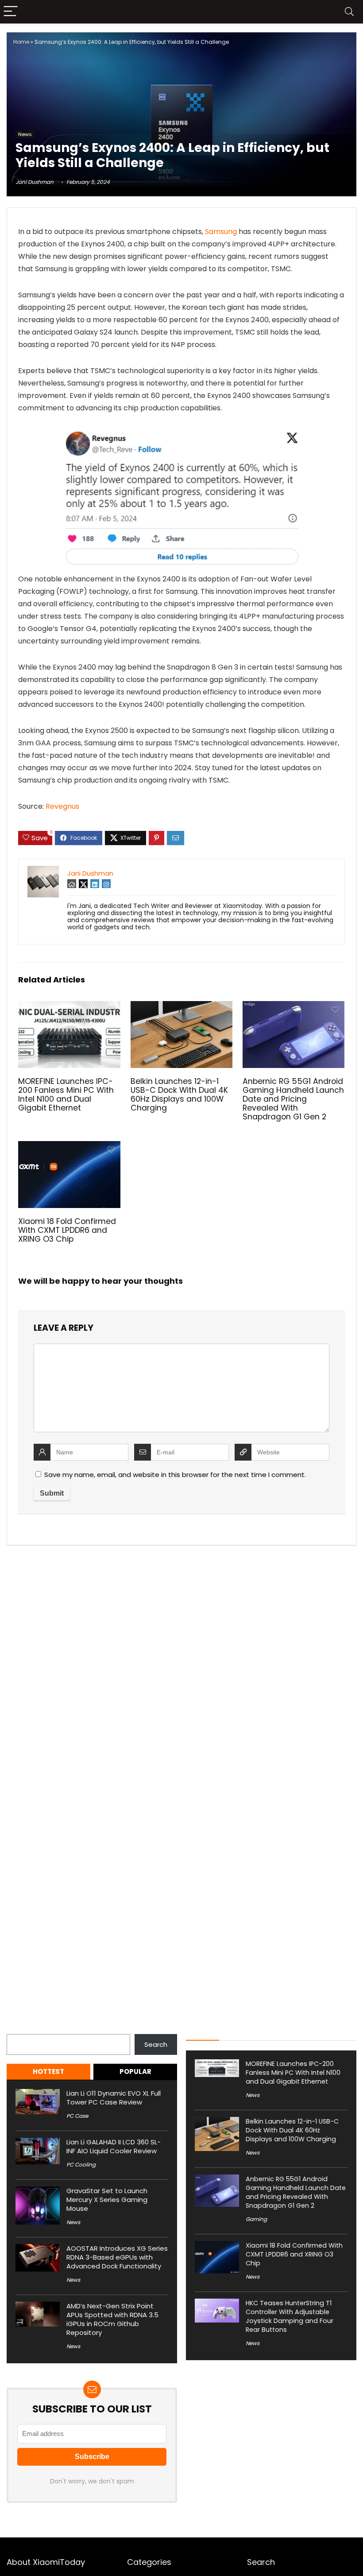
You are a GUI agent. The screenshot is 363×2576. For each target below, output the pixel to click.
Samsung (221, 232)
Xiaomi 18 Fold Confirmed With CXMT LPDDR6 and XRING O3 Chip (67, 1230)
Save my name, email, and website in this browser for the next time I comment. (175, 1475)
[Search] (349, 12)
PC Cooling (81, 2165)
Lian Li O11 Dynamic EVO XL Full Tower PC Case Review (114, 2098)
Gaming (256, 2219)
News (25, 134)
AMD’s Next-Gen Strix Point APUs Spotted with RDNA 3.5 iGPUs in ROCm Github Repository (112, 2319)
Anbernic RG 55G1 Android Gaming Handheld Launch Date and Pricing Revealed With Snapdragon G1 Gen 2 (293, 1099)
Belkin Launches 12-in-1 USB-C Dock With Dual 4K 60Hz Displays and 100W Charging (179, 1095)
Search (18, 2029)
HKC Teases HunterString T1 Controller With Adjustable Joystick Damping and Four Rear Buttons (290, 2316)
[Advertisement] (181, 62)
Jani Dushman (35, 182)
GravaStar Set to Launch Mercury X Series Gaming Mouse (107, 2200)
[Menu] (11, 12)
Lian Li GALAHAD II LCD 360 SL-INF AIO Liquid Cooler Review (114, 2146)
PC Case (77, 2116)
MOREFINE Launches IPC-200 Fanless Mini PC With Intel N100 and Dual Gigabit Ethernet (66, 1095)
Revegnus (62, 806)
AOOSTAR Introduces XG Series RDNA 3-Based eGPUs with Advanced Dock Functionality (117, 2257)
